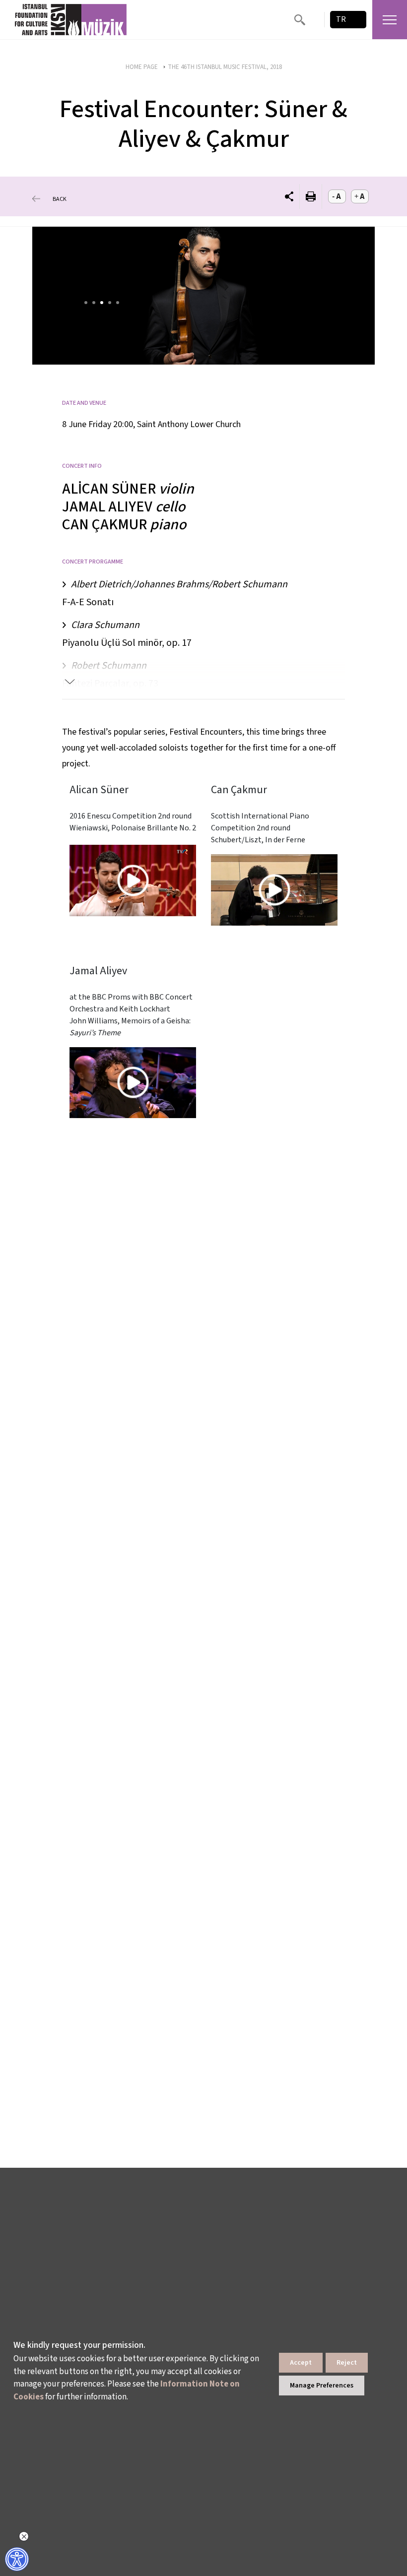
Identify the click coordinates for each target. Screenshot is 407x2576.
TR (341, 19)
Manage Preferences (322, 2386)
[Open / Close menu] (390, 20)
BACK (60, 199)
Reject (347, 2363)
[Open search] (300, 20)
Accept (301, 2363)
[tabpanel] (203, 296)
